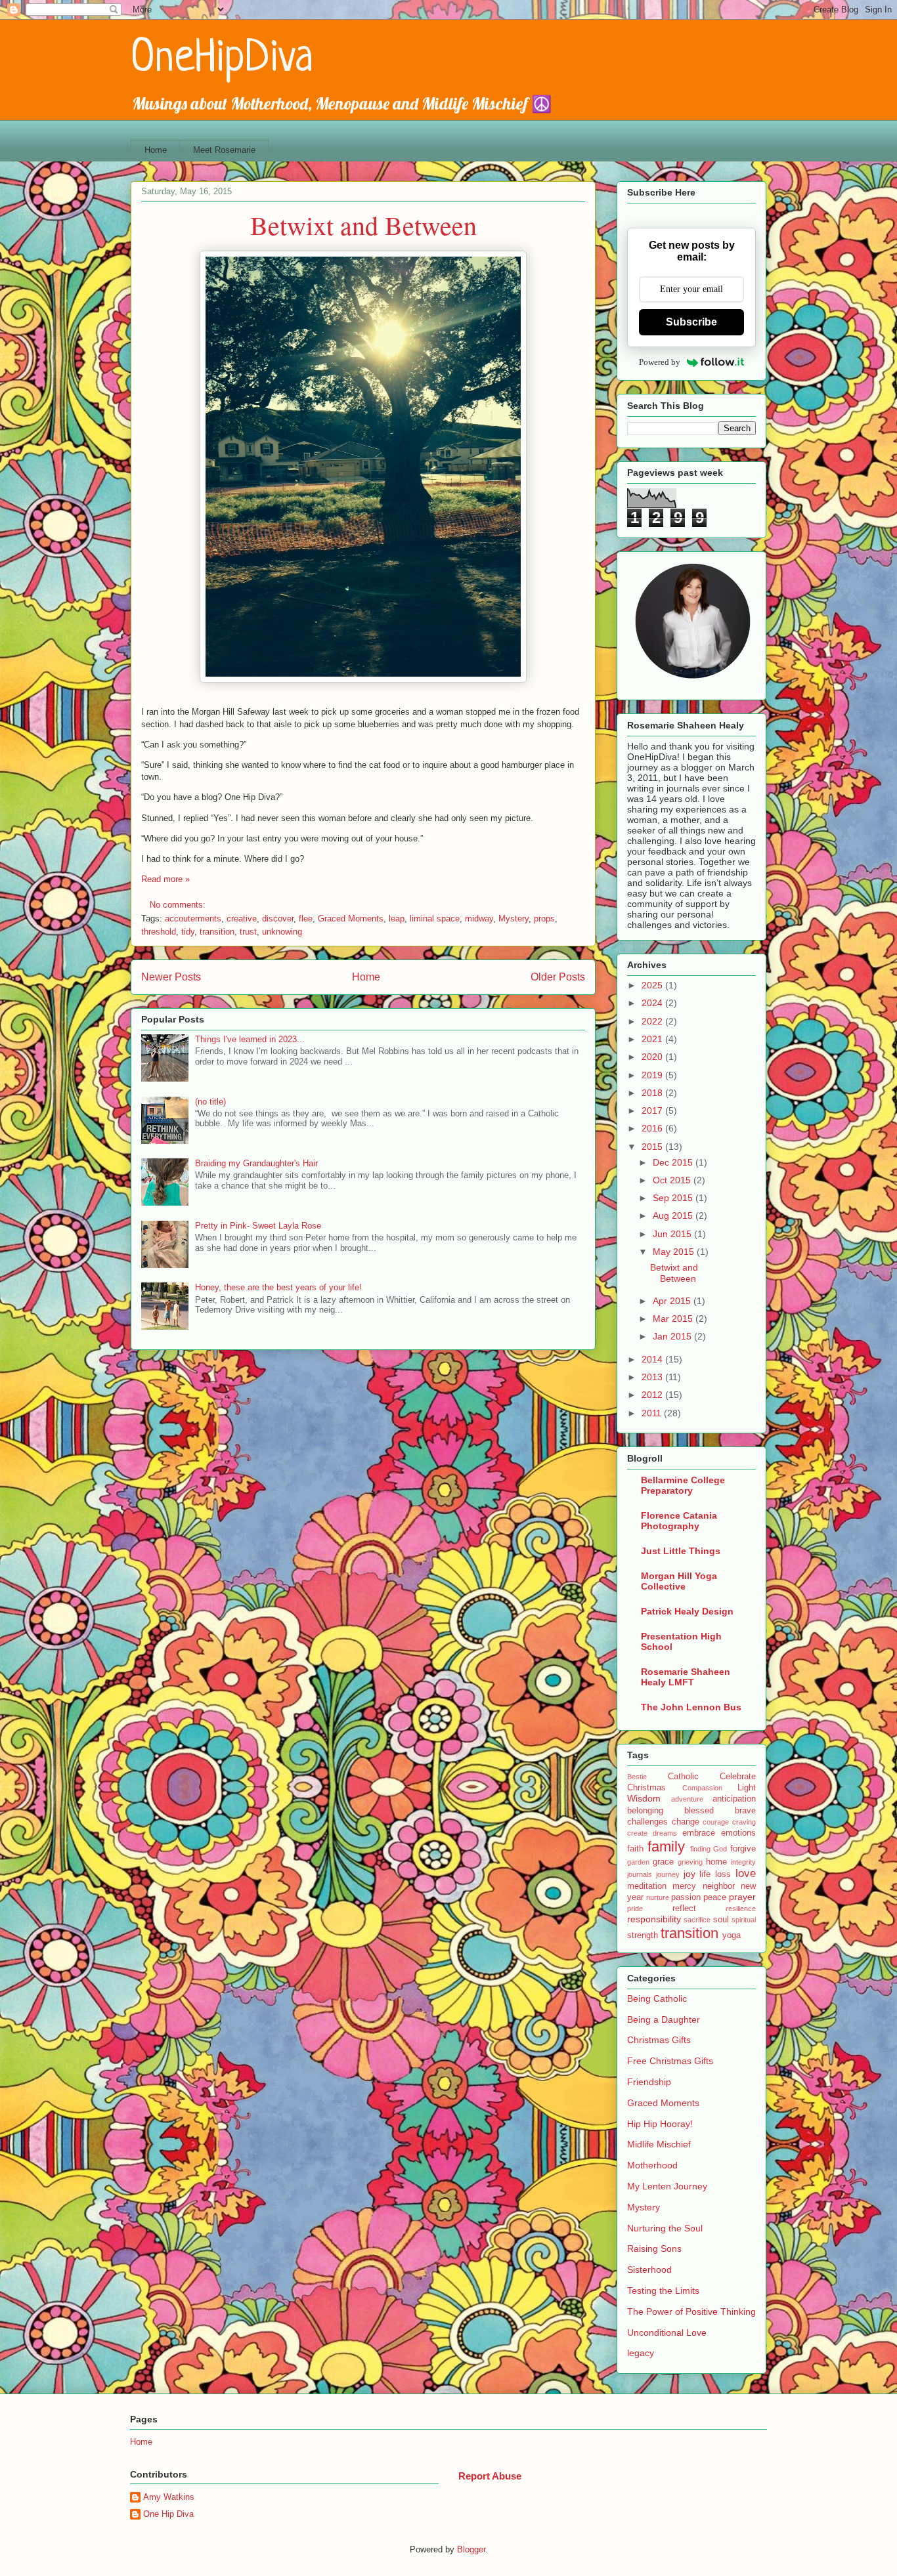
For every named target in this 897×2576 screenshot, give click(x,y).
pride (635, 1909)
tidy (188, 932)
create (637, 1833)
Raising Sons (654, 2249)
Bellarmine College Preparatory (683, 1485)
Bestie (637, 1777)
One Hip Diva (168, 2514)
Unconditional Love (667, 2333)
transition (217, 932)
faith (635, 1849)
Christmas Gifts (659, 2040)
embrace (699, 1833)
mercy (684, 1886)
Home (156, 150)
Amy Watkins (169, 2497)
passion (686, 1897)
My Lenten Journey (667, 2186)
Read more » (165, 879)
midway (479, 918)
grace (663, 1862)
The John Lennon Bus (691, 1707)
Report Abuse (490, 2476)
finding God (709, 1849)
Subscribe (691, 322)
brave (745, 1811)
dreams (665, 1833)
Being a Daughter (664, 2019)
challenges (647, 1822)
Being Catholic (657, 1998)
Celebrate (738, 1777)
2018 (653, 1093)
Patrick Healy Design (687, 1611)
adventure (687, 1799)
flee (306, 918)
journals (640, 1874)
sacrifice (697, 1920)
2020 (653, 1057)
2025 (653, 985)
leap (397, 918)
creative (242, 918)
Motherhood (652, 2165)
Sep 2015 (674, 1198)
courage (716, 1822)
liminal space (435, 918)
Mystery (514, 918)
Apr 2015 (673, 1301)
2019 (653, 1075)
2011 (653, 1413)
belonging (645, 1811)
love (746, 1873)
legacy (641, 2353)
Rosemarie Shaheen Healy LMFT (686, 1677)
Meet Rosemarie (224, 150)
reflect (684, 1909)
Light (747, 1788)
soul (721, 1920)
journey (668, 1874)
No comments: (179, 905)
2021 (653, 1039)
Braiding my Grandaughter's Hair (256, 1163)
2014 (653, 1359)
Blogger (471, 2549)
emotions (738, 1833)
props (544, 918)
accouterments (193, 918)
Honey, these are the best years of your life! (278, 1287)
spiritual (744, 1920)
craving (744, 1822)
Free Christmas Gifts (670, 2061)
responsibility (654, 1919)
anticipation (734, 1799)
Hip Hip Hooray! (660, 2124)
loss (723, 1874)
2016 (653, 1128)
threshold (159, 932)
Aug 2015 (674, 1215)
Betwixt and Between (363, 225)
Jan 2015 (673, 1336)
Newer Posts (171, 977)
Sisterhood (649, 2270)
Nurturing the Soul (665, 2228)
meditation (647, 1886)
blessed (699, 1811)
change (686, 1822)
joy (689, 1874)
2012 (653, 1395)
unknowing (282, 932)
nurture (658, 1897)
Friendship (649, 2082)
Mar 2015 (674, 1319)
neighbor (719, 1886)
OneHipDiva (222, 59)
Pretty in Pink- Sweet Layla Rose (258, 1226)
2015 (653, 1147)
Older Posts (558, 977)
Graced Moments (351, 918)
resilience (741, 1909)
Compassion (702, 1788)
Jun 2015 (673, 1234)
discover (278, 918)
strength (643, 1935)
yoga (732, 1935)
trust (248, 932)
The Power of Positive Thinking (691, 2312)
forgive (743, 1849)
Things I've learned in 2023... (250, 1039)
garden (638, 1862)
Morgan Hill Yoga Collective (679, 1581)
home (716, 1862)
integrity (743, 1862)
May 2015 (675, 1252)
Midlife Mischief (659, 2144)
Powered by (660, 362)
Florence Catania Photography (679, 1521)
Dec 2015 (674, 1162)
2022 (653, 1021)
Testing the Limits (663, 2291)
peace (715, 1897)
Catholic (683, 1777)
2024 (653, 1003)
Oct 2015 (673, 1180)
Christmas (646, 1788)
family (666, 1847)
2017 (653, 1110)
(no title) (210, 1102)
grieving (690, 1862)
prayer (742, 1897)
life (705, 1874)
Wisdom (644, 1798)
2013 (653, 1377)
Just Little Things (681, 1551)
